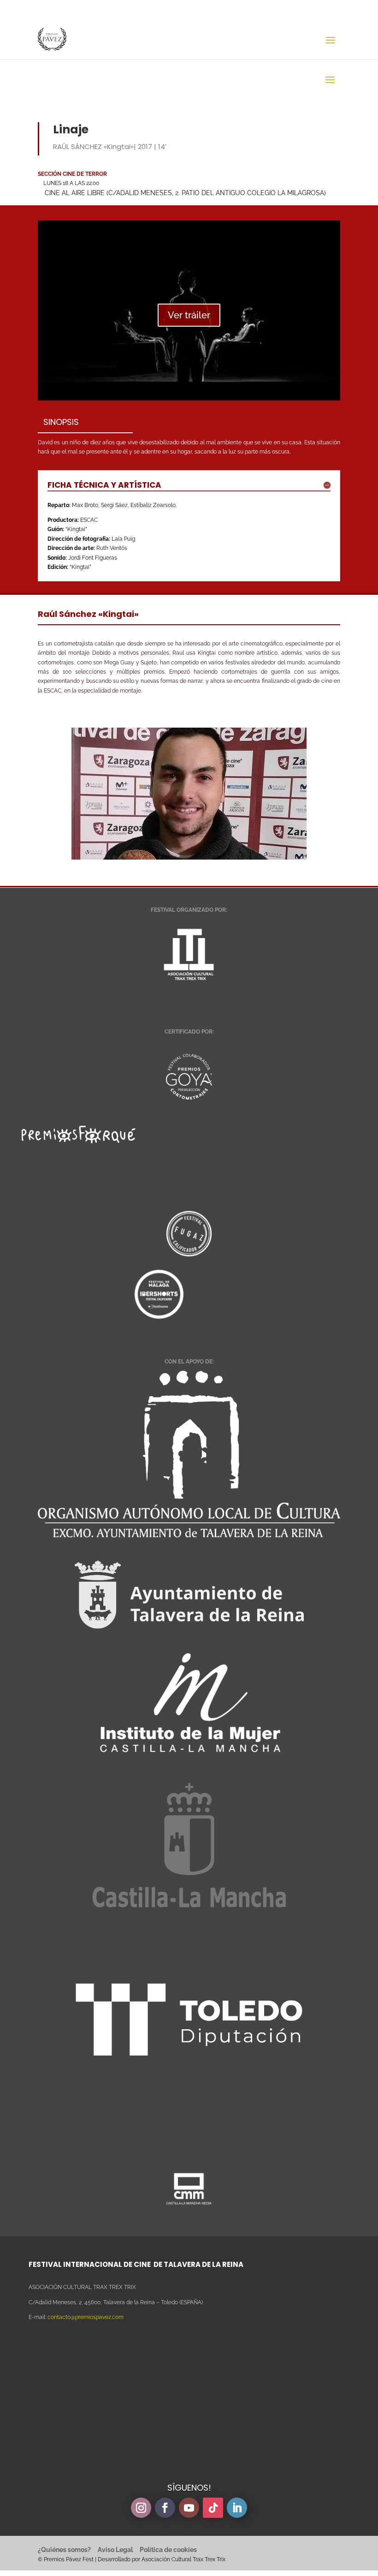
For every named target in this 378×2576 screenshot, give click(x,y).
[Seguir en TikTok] (213, 2508)
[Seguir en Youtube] (189, 2508)
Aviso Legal (115, 2550)
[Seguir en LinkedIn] (237, 2508)
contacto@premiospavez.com (86, 2317)
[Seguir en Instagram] (141, 2508)
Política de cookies (168, 2550)
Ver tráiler (189, 315)
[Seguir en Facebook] (165, 2508)
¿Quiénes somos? (64, 2550)
